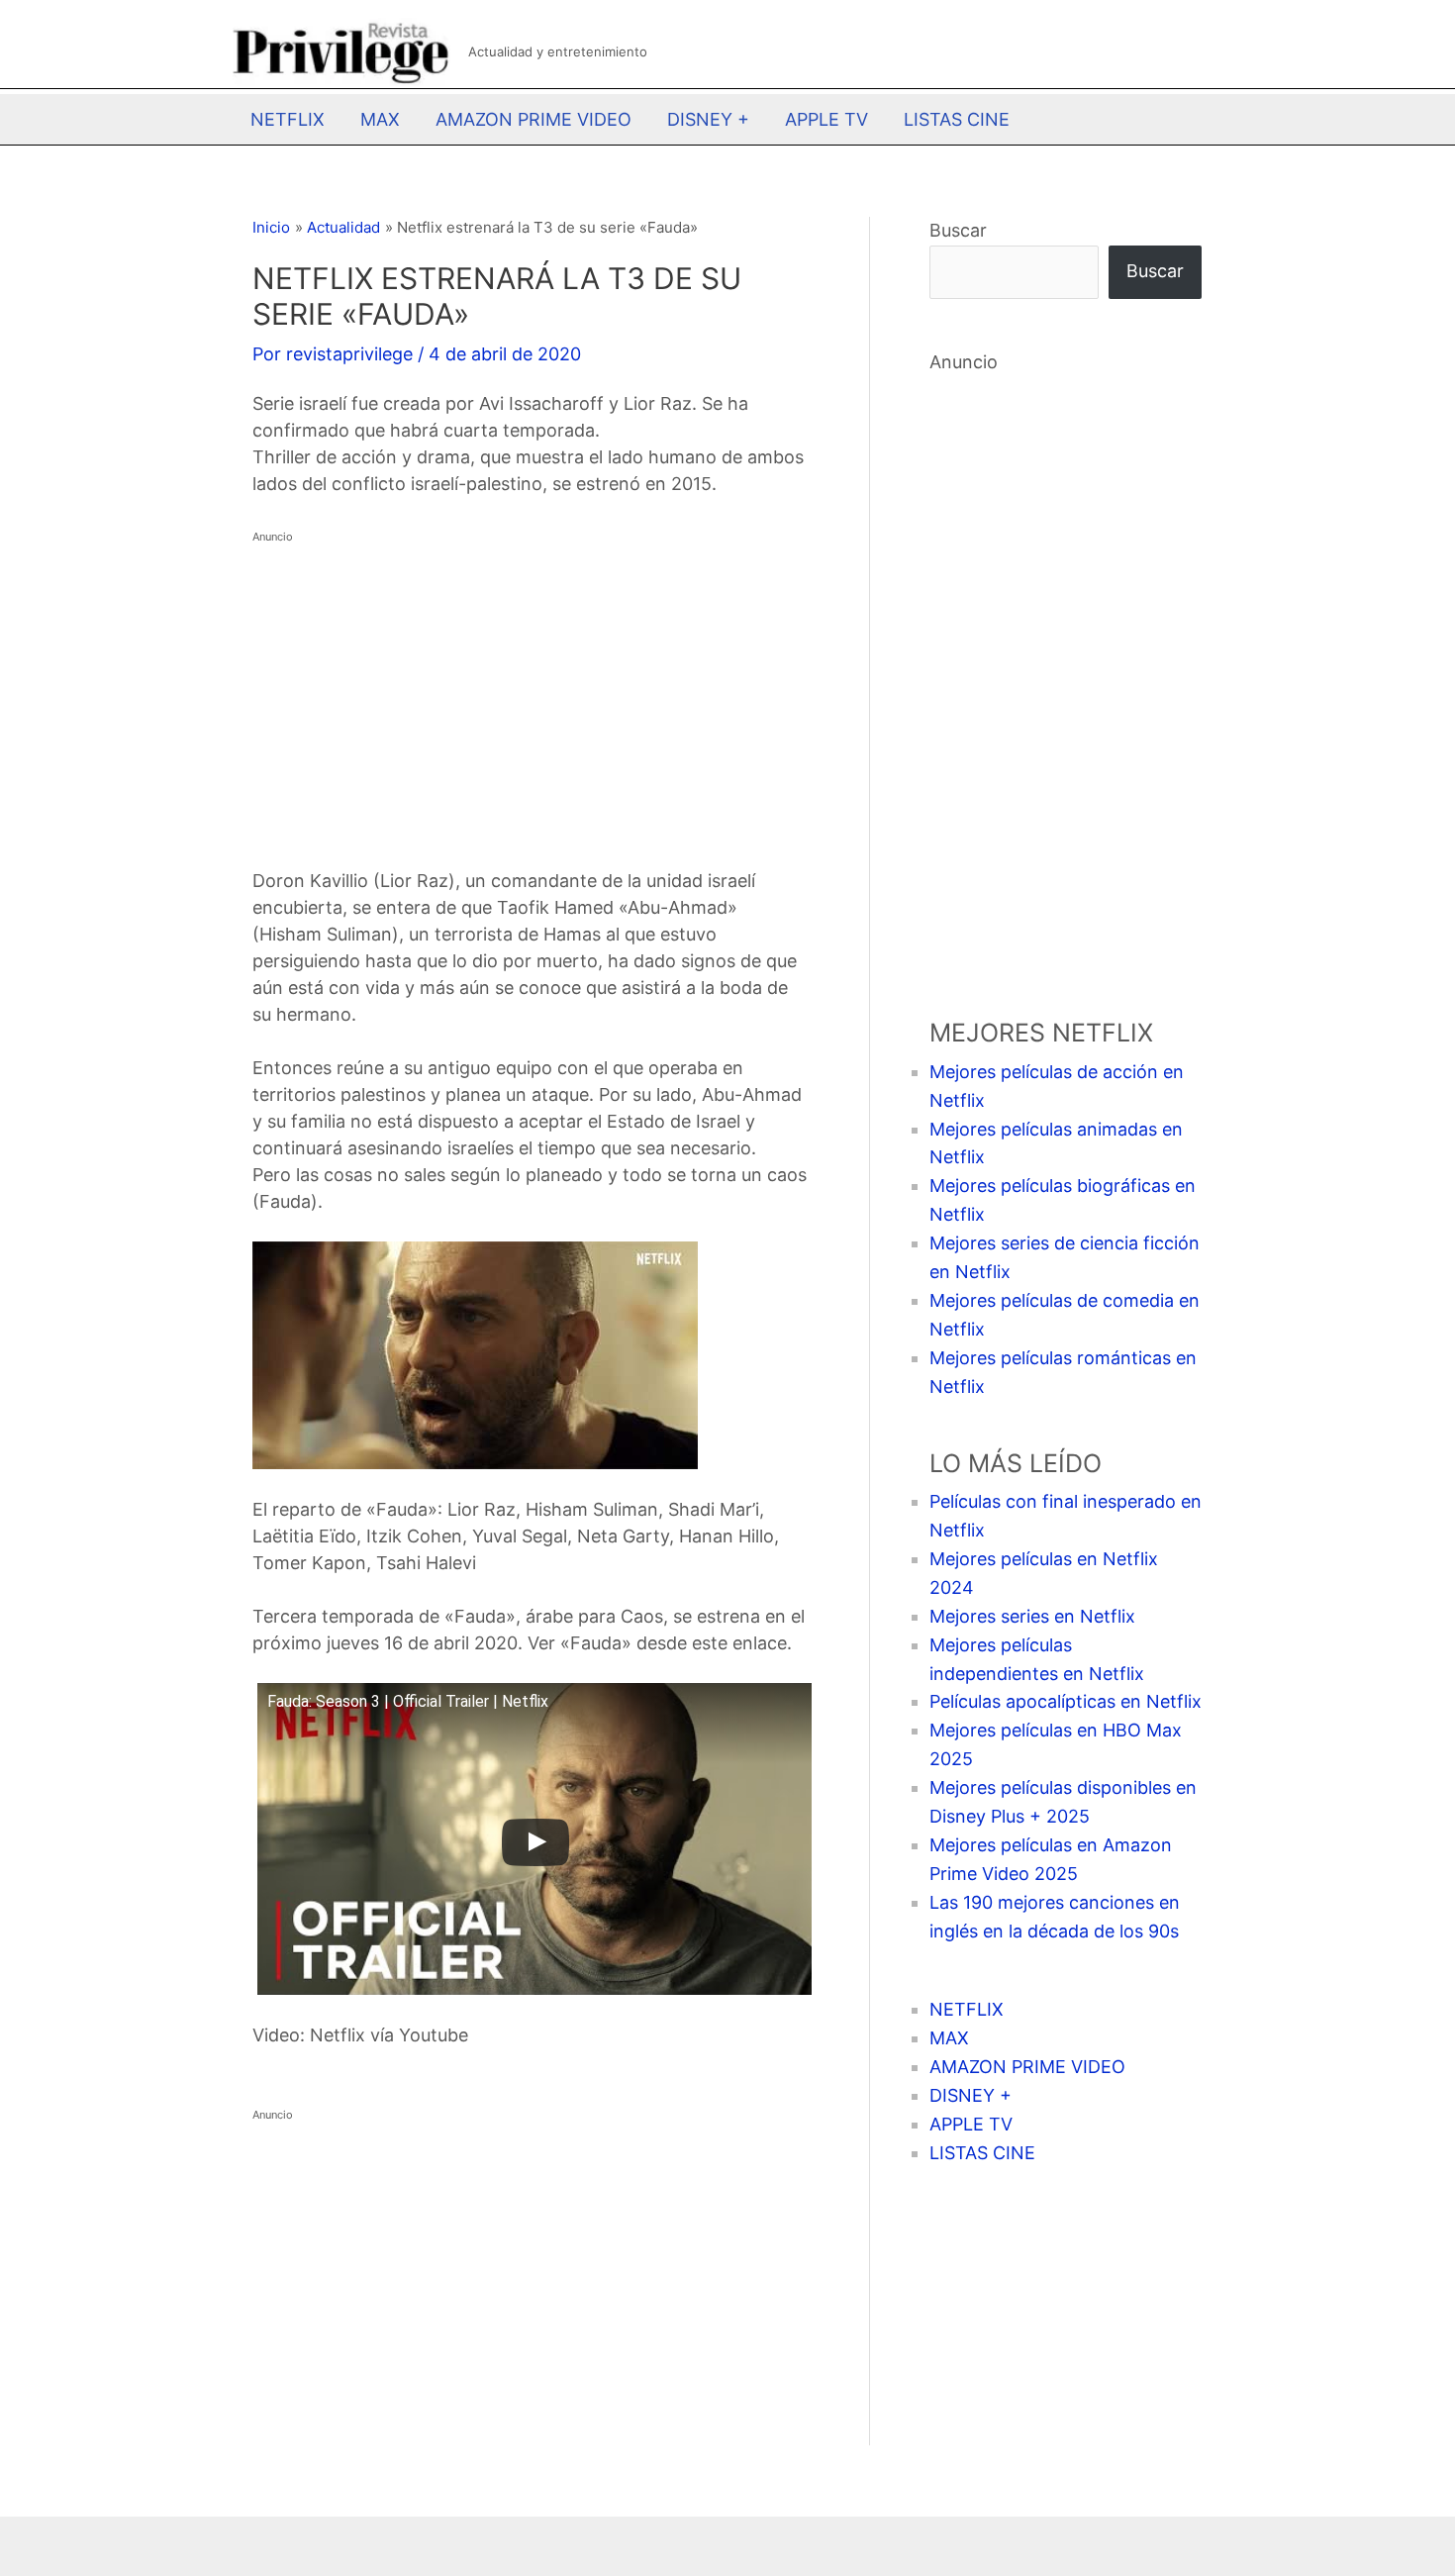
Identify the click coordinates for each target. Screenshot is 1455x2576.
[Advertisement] (531, 689)
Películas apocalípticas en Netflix (1066, 1701)
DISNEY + (708, 119)
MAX (380, 119)
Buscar (958, 230)
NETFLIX (288, 119)
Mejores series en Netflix (1032, 1616)
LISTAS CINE (957, 119)
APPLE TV (826, 119)
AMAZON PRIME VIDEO (533, 119)
